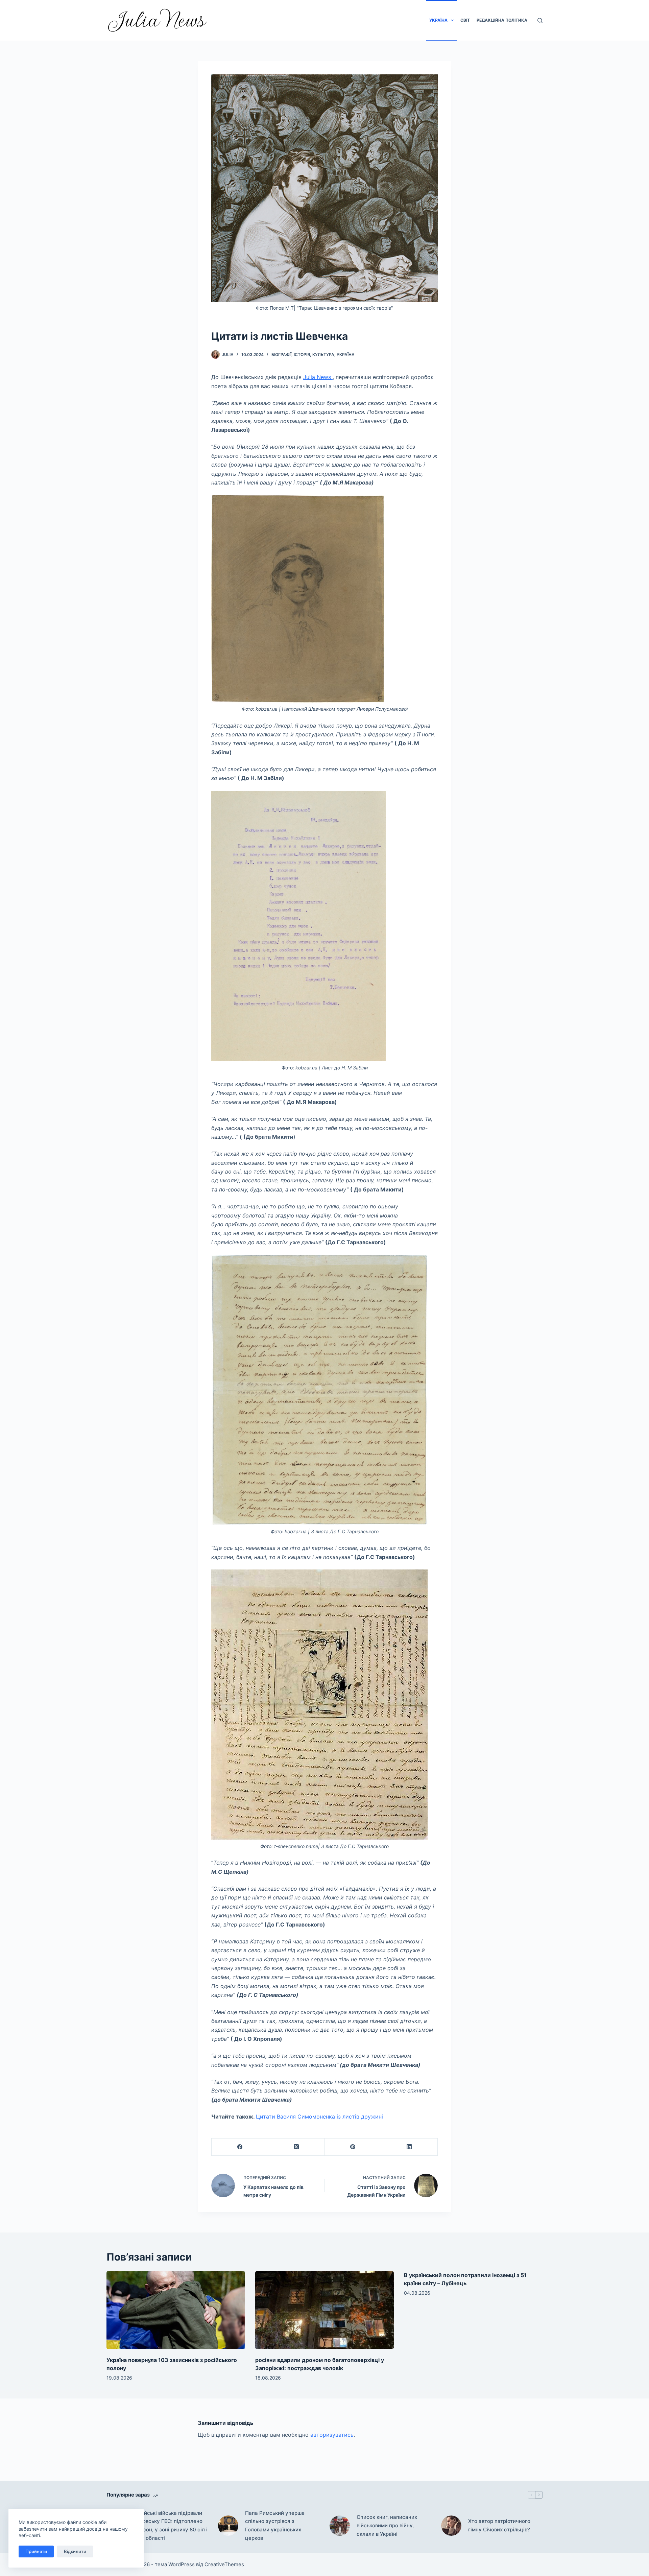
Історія (302, 355)
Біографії (281, 355)
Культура (323, 355)
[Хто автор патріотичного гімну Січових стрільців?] (451, 2526)
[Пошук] (540, 20)
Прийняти (36, 2551)
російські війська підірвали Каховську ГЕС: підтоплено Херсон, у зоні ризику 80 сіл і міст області (171, 2525)
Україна (438, 20)
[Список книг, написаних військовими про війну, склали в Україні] (340, 2526)
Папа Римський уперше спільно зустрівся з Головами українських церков (275, 2525)
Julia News (318, 377)
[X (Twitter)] (296, 2147)
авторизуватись (332, 2435)
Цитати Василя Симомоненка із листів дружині (319, 2117)
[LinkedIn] (410, 2147)
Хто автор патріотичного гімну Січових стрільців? (499, 2525)
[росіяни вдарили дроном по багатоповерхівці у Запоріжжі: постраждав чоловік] (324, 2310)
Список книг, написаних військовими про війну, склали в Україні (387, 2525)
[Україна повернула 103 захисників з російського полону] (176, 2310)
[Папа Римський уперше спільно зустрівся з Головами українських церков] (228, 2526)
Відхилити (75, 2551)
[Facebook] (240, 2147)
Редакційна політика (502, 20)
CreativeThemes (224, 2564)
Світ (465, 20)
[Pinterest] (353, 2147)
